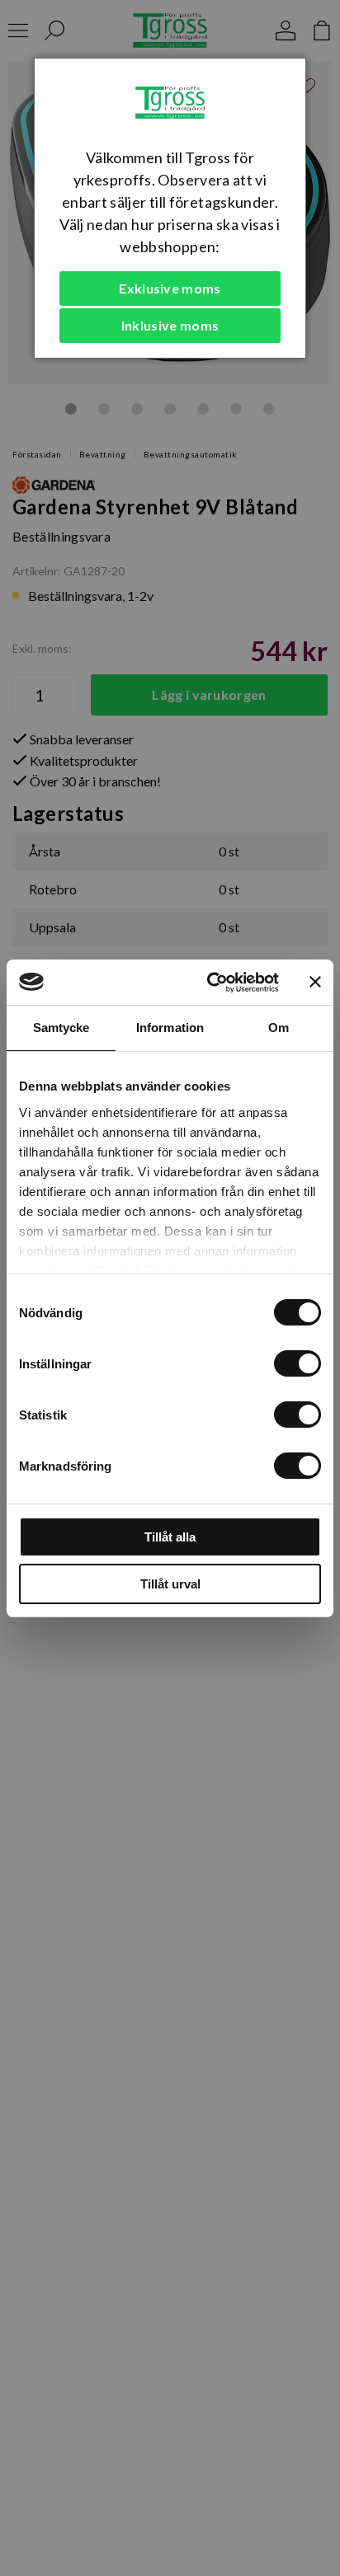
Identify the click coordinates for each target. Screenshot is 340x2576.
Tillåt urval (170, 1584)
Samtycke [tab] (61, 1028)
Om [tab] (279, 1028)
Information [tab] (170, 1028)
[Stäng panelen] (315, 982)
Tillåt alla (170, 1537)
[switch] (297, 1363)
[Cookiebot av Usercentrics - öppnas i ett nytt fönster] (210, 983)
